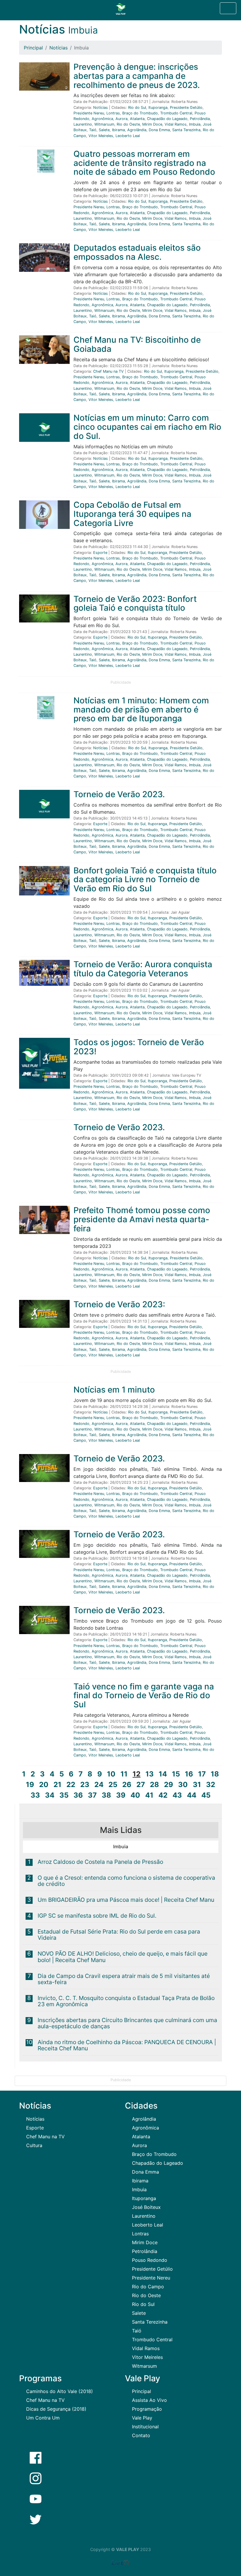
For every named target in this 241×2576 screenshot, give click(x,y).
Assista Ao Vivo (149, 2400)
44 (192, 1795)
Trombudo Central (176, 113)
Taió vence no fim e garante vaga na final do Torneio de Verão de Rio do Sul (144, 1696)
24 (99, 1785)
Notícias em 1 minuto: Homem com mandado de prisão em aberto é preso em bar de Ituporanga (141, 710)
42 (163, 1795)
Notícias (58, 48)
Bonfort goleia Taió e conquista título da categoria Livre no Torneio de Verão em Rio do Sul (145, 880)
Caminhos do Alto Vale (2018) (60, 2391)
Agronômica (102, 119)
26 (127, 1785)
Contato (141, 2435)
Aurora (122, 119)
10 (111, 1774)
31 (197, 1785)
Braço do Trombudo (140, 113)
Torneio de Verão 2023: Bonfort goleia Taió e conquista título (135, 603)
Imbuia (195, 124)
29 (169, 1785)
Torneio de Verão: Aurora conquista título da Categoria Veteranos (143, 969)
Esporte (100, 553)
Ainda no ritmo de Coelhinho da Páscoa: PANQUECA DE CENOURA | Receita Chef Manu (127, 2045)
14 (163, 1774)
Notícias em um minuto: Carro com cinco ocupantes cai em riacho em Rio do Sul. (147, 427)
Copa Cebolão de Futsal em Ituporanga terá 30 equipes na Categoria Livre (132, 514)
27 (141, 1785)
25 (113, 1785)
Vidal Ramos (176, 124)
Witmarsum (104, 124)
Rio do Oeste (128, 124)
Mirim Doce (152, 124)
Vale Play (142, 2418)
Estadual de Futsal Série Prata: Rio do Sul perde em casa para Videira (119, 1935)
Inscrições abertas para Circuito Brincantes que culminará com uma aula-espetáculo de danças (127, 2023)
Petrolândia (200, 119)
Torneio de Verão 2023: (119, 1304)
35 (64, 1795)
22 (71, 1785)
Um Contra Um (43, 2418)
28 (154, 1785)
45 (206, 1795)
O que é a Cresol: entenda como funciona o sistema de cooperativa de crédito (126, 1881)
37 (92, 1795)
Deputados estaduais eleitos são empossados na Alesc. (137, 252)
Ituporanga (158, 108)
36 (78, 1795)
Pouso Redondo (150, 2260)
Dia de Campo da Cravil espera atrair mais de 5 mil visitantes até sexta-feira (124, 1979)
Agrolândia (137, 130)
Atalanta (137, 119)
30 (183, 1785)
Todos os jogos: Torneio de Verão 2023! (139, 1047)
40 (135, 1795)
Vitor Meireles (101, 136)
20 (44, 1785)
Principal (33, 48)
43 (177, 1795)
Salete (104, 130)
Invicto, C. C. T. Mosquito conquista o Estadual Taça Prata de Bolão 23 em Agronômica (126, 2001)
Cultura (34, 2145)
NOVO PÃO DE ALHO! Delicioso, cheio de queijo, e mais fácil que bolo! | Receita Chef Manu (123, 1957)
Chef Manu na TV (108, 371)
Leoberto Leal (128, 136)
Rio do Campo (148, 2287)
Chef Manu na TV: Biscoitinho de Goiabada (137, 344)
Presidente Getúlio (186, 108)
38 (106, 1795)
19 (30, 1785)
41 (149, 1795)
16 (189, 1774)
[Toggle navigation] (228, 8)
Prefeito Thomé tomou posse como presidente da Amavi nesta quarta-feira (142, 1219)
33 (35, 1795)
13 (150, 1774)
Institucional (145, 2427)
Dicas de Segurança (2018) (56, 2409)
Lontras (113, 113)
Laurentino (83, 124)
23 (85, 1785)
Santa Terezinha (186, 130)
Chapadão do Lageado (167, 119)
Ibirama (118, 130)
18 (215, 1774)
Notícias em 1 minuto (114, 1390)
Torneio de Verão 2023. (119, 794)
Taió (93, 130)
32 (211, 1785)
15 (176, 1774)
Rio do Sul (137, 108)
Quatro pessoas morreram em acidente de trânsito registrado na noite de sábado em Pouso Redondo (144, 163)
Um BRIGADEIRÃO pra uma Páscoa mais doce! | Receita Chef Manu (126, 1900)
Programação (147, 2409)
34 (50, 1795)
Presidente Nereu (89, 113)
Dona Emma (159, 130)
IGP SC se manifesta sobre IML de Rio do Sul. (97, 1916)
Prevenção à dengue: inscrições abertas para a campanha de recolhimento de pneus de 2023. (137, 76)
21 (57, 1785)
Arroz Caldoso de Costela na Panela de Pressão (100, 1862)
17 (202, 1774)
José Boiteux (146, 2207)
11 (124, 1774)
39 (121, 1795)
